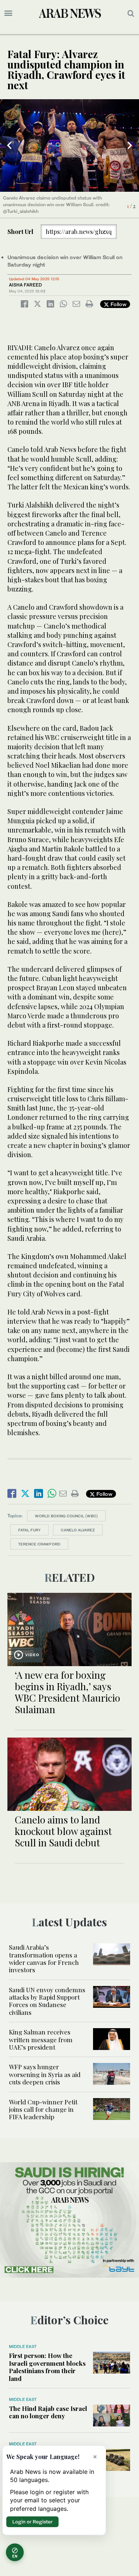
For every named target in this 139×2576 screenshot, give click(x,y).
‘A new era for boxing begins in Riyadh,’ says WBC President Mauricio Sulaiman (67, 1692)
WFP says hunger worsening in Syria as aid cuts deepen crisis (45, 2074)
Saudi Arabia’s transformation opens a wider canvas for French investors (44, 1958)
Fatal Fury (29, 1530)
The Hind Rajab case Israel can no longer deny (48, 2412)
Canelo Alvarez (78, 1530)
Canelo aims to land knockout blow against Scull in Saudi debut (63, 1831)
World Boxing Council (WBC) (66, 1516)
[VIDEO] (69, 1629)
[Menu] (8, 13)
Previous (9, 145)
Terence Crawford (39, 1544)
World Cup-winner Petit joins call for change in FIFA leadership (43, 2109)
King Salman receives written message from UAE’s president (41, 2039)
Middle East (23, 2346)
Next (130, 145)
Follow (118, 304)
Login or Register (32, 2522)
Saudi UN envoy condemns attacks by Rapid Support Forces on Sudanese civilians (47, 2001)
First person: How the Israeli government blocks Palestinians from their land (47, 2367)
